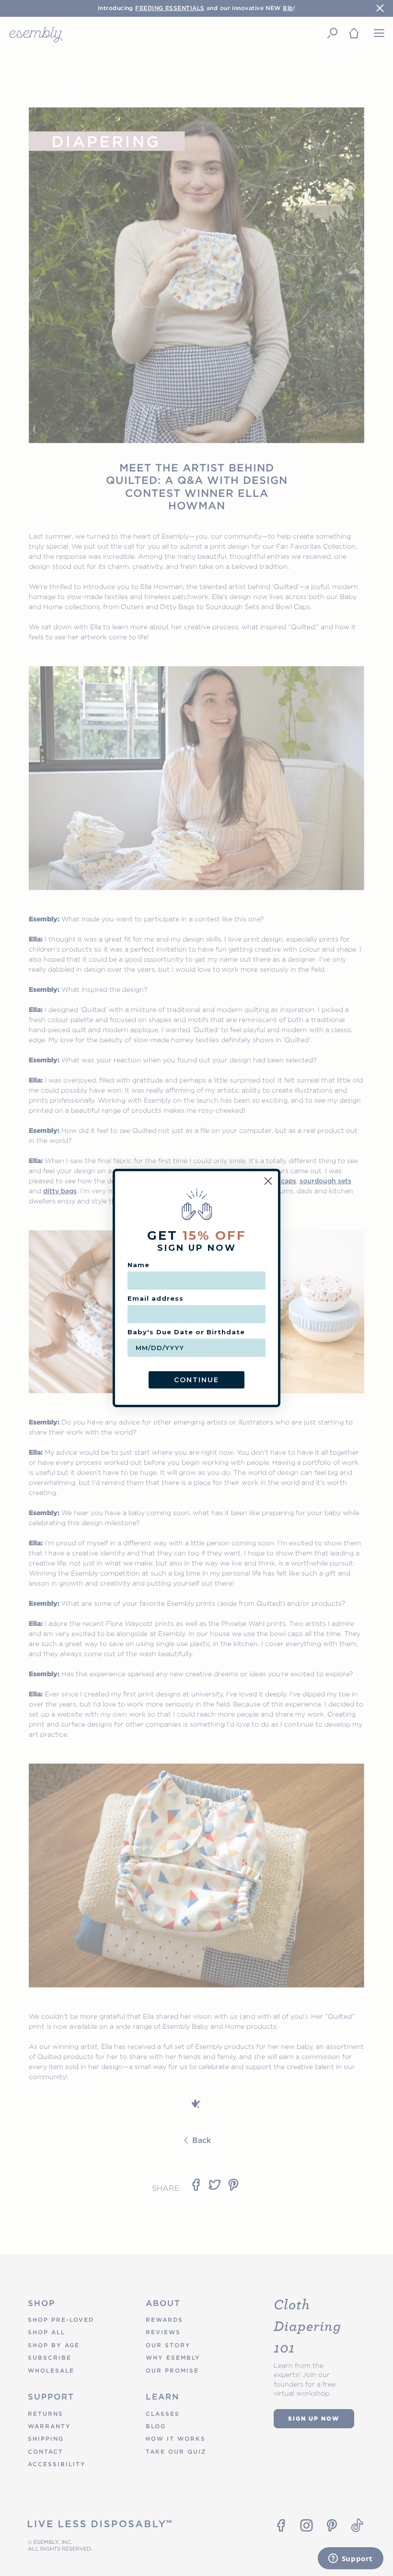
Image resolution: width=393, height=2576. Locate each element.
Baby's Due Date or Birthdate (186, 1332)
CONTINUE (196, 1380)
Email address (156, 1298)
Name (139, 1265)
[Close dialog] (268, 1181)
